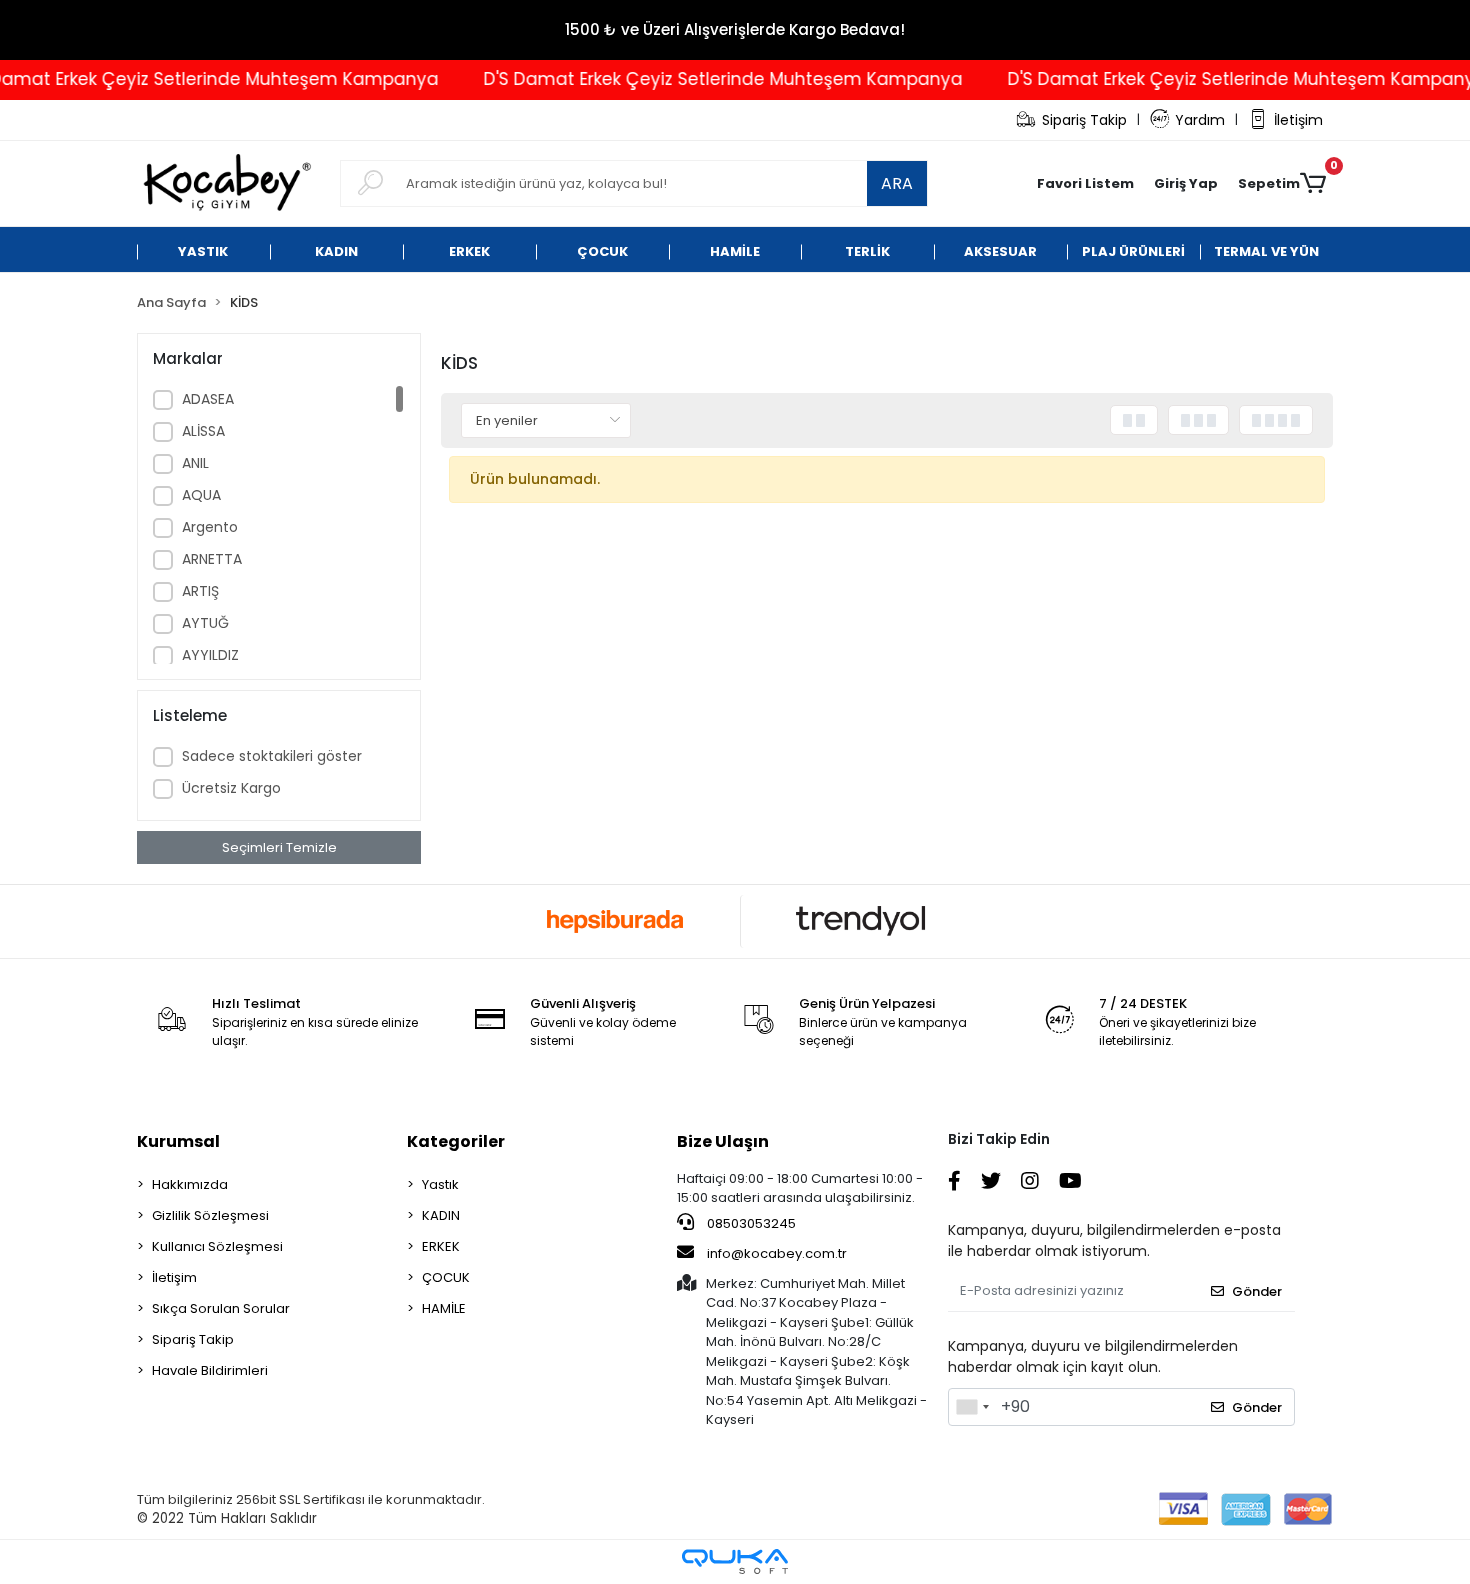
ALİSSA (203, 431)
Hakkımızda (190, 1184)
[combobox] (972, 1407)
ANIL (195, 463)
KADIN (441, 1215)
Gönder (1257, 1291)
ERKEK (441, 1246)
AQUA (201, 495)
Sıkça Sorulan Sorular (221, 1308)
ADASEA (208, 399)
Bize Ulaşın (723, 1141)
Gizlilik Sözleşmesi (210, 1215)
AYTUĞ (205, 623)
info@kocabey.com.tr (777, 1253)
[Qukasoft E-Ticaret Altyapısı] (735, 1561)
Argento (210, 527)
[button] (1186, 184)
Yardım (1200, 120)
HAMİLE (444, 1308)
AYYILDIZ (210, 655)
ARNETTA (212, 559)
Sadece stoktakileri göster (272, 756)
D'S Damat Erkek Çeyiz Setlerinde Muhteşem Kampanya (697, 79)
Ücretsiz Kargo (231, 788)
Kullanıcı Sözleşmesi (217, 1246)
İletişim (1298, 120)
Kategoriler (456, 1141)
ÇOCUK (446, 1277)
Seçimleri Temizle (279, 847)
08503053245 (750, 1223)
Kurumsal (178, 1141)
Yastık (440, 1184)
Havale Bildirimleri (210, 1370)
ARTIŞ (200, 591)
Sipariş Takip (1084, 120)
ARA (897, 183)
